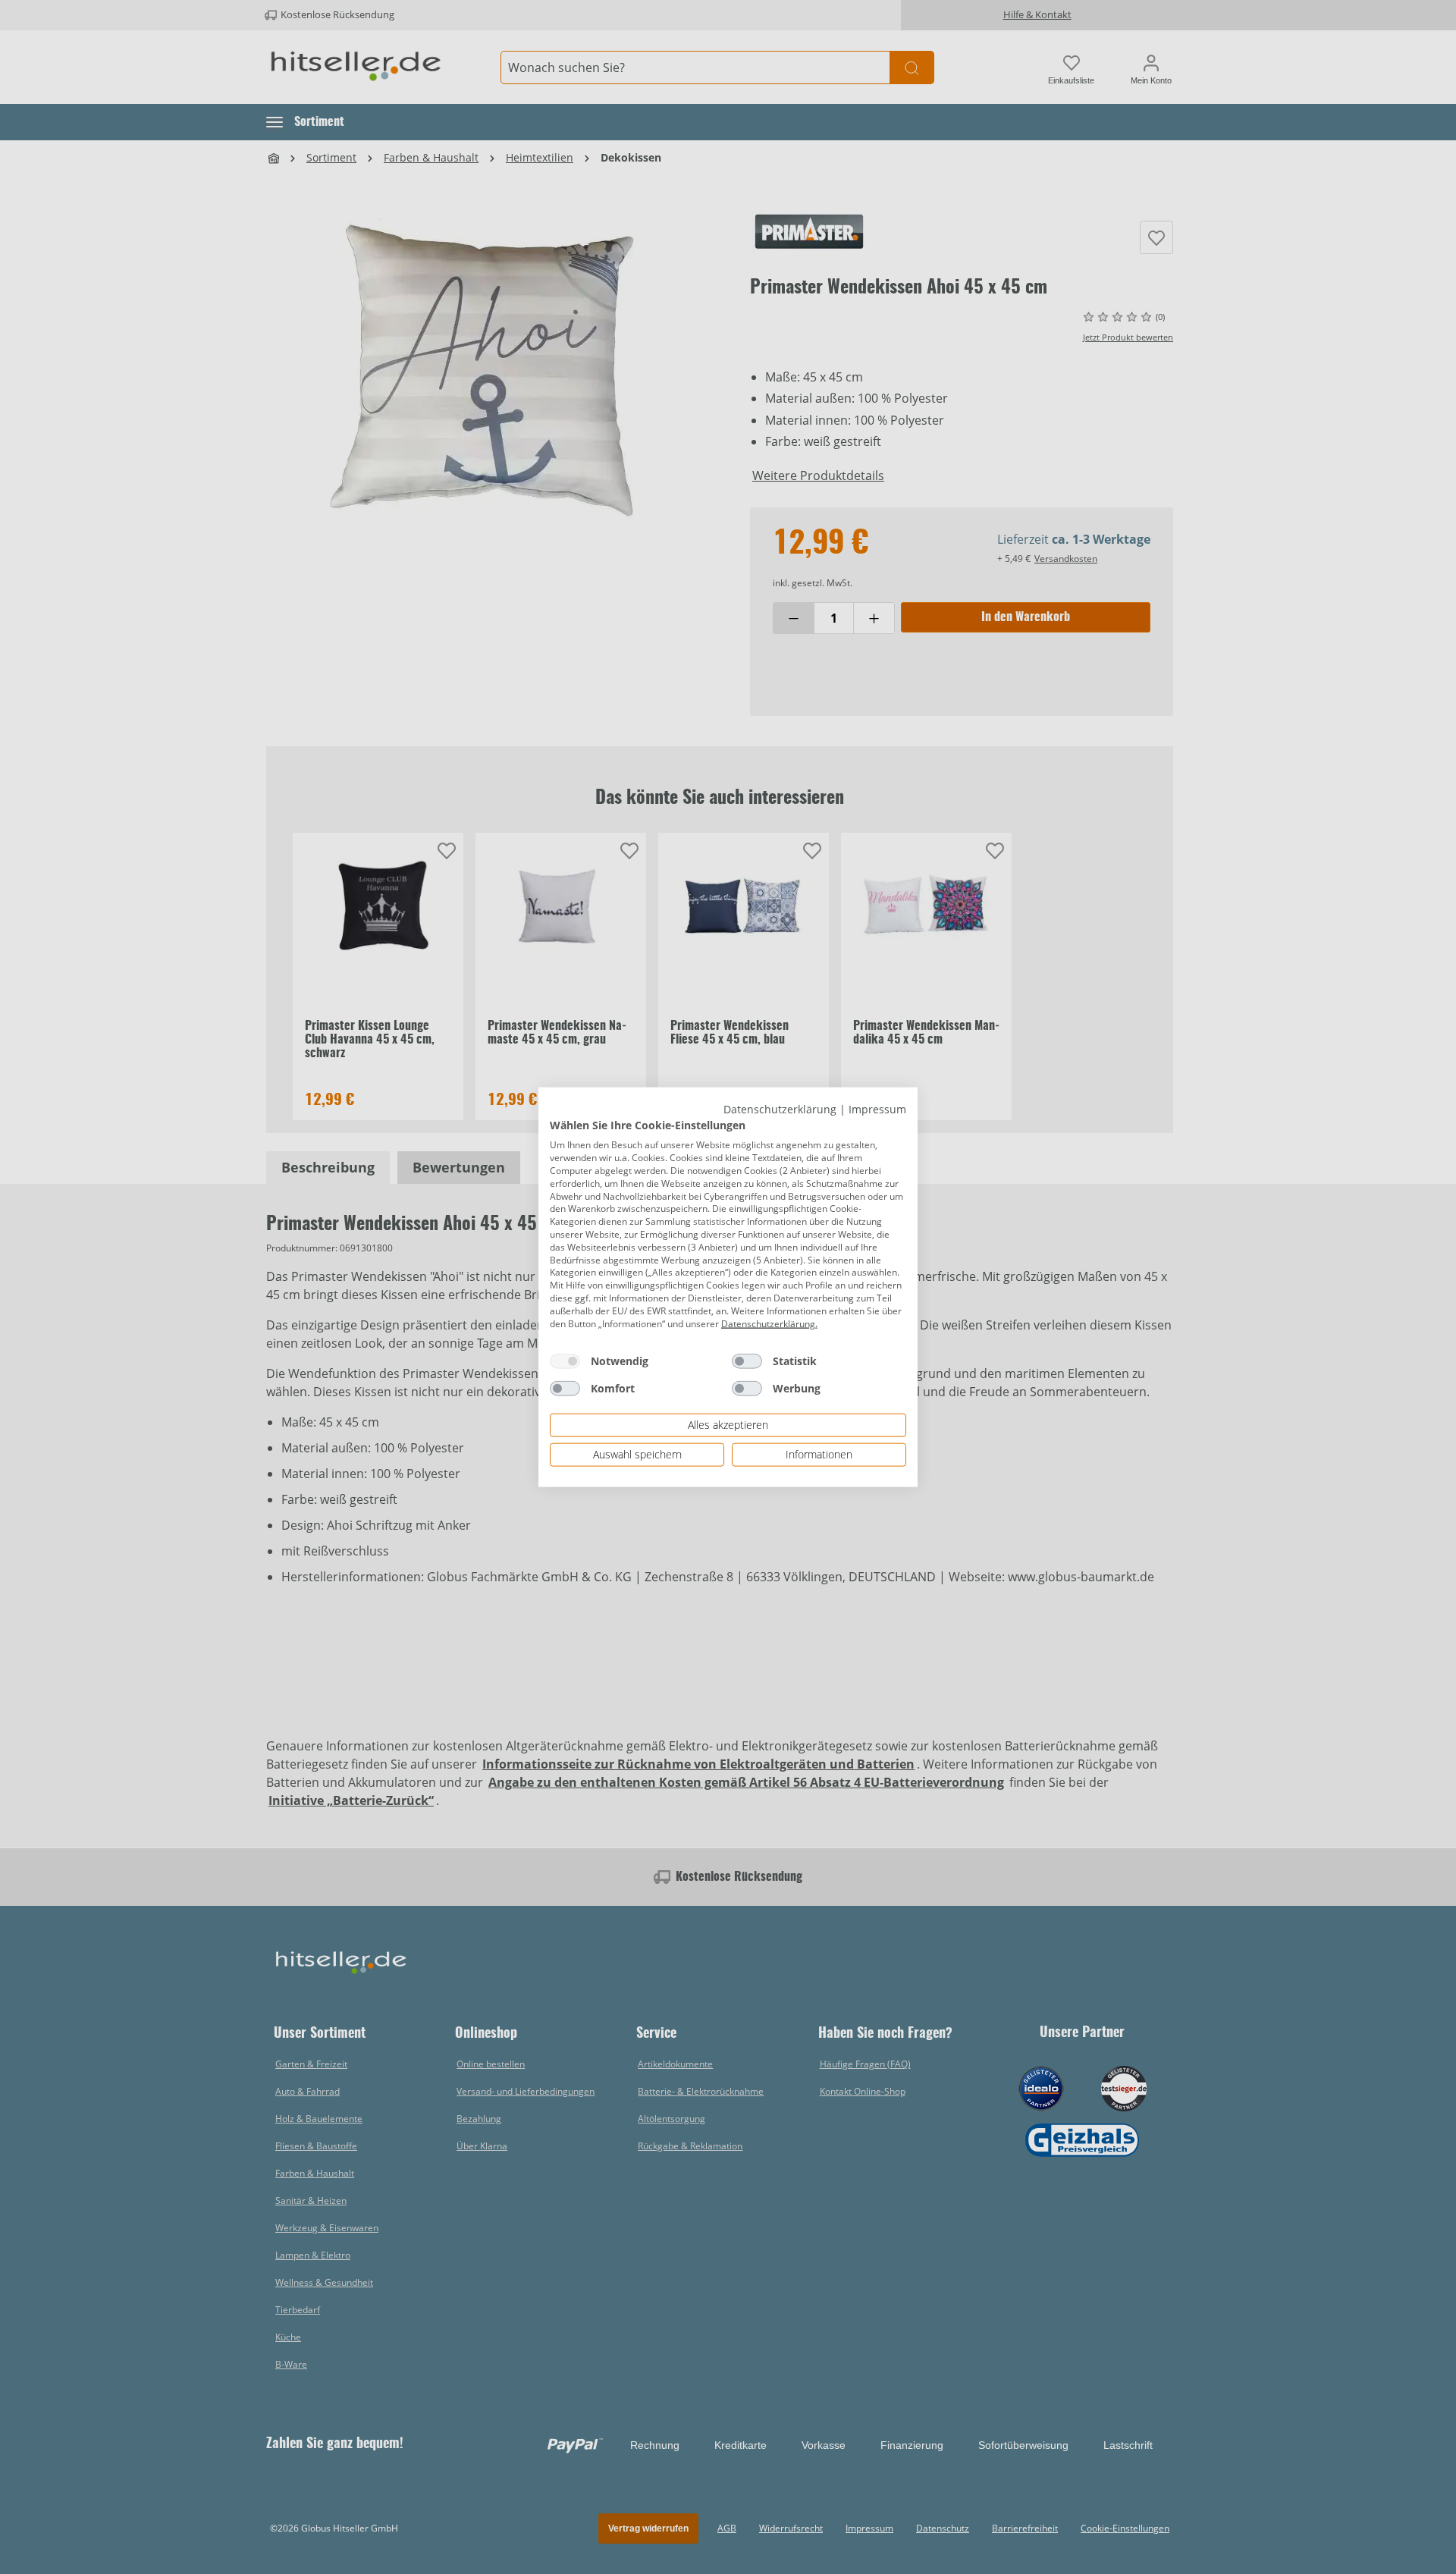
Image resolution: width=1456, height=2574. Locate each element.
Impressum (877, 1109)
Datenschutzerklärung (780, 1109)
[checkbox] (565, 1361)
